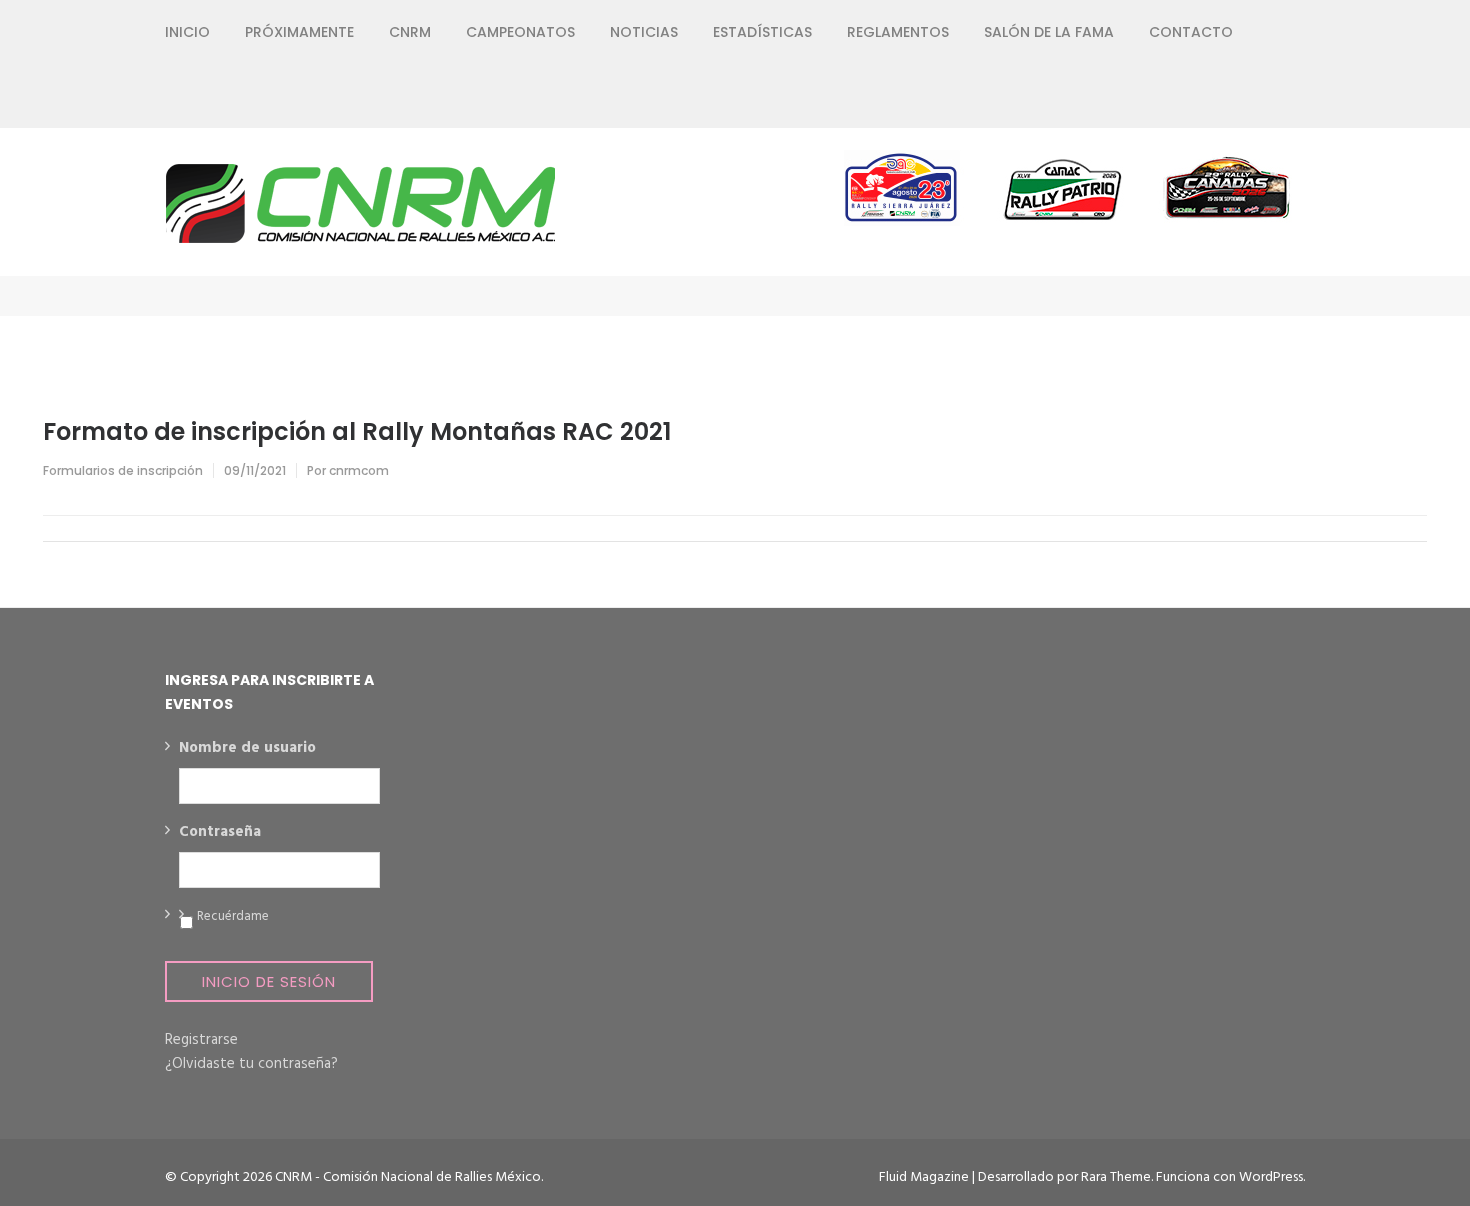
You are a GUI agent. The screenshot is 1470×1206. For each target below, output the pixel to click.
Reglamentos (898, 32)
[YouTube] (1262, 96)
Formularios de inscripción (123, 470)
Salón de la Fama (1049, 32)
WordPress (1271, 1177)
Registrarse (201, 1040)
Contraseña (220, 833)
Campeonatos (520, 32)
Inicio (187, 32)
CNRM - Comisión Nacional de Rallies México (408, 1177)
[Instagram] (1226, 96)
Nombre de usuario (247, 749)
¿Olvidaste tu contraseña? (251, 1064)
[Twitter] (1190, 96)
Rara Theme (1116, 1177)
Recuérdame (233, 917)
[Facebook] (1154, 96)
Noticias (644, 32)
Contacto (1191, 32)
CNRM (410, 32)
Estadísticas (762, 32)
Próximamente (299, 32)
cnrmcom (359, 470)
